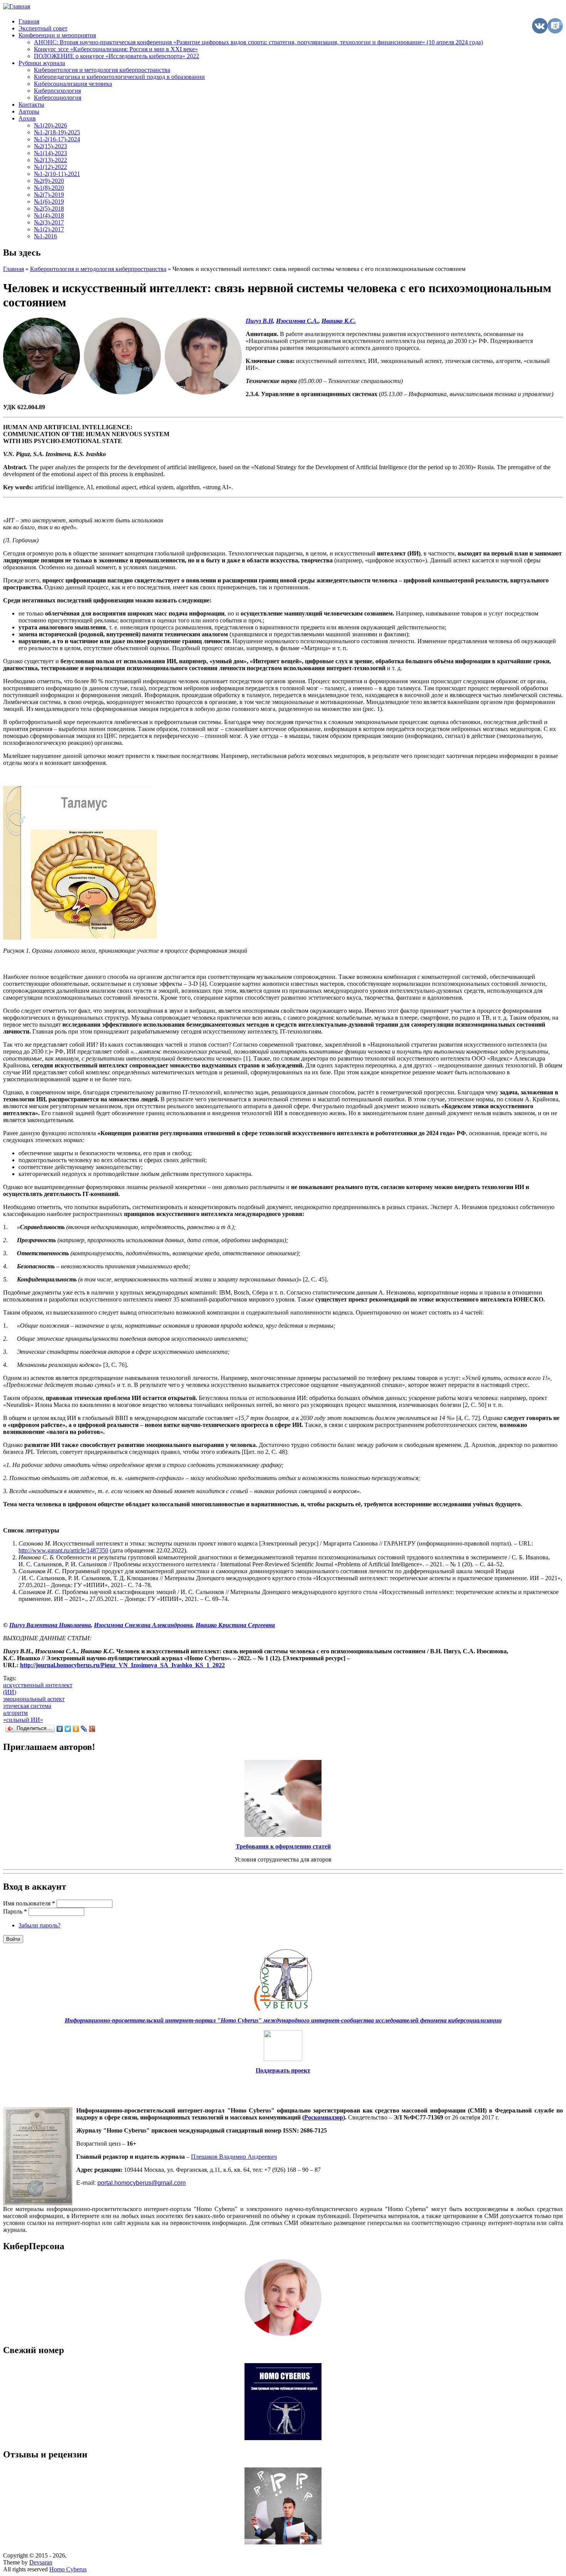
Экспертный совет (43, 28)
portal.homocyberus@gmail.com (141, 2183)
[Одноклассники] (76, 1729)
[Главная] (17, 6)
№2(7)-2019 (49, 195)
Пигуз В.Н (259, 321)
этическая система (27, 1706)
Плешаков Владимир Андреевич (234, 2157)
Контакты (31, 105)
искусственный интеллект (38, 1685)
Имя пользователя (29, 1903)
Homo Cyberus (68, 2569)
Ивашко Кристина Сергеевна (235, 1625)
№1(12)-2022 (50, 167)
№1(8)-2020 (49, 188)
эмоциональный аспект (34, 1699)
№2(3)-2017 (49, 222)
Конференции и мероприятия (57, 35)
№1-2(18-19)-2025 (57, 132)
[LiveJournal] (84, 1729)
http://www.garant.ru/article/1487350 (63, 1550)
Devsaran (41, 2562)
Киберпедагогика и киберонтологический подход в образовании (119, 77)
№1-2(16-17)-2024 (57, 139)
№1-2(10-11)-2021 (57, 174)
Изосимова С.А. (297, 321)
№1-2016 (45, 236)
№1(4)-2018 (49, 215)
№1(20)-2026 (50, 125)
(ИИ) (10, 1692)
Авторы (29, 111)
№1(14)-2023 (50, 153)
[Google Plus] (92, 1729)
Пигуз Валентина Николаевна (50, 1625)
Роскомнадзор (324, 2117)
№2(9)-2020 (49, 181)
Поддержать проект (283, 2070)
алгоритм (15, 1713)
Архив (27, 118)
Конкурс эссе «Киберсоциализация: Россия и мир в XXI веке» (116, 49)
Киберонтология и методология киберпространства (102, 70)
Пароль (15, 1911)
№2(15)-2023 (50, 146)
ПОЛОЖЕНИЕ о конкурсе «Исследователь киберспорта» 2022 (116, 56)
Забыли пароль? (39, 1925)
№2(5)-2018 (49, 208)
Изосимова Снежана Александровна (143, 1625)
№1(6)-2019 (49, 202)
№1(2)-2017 (49, 229)
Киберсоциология (58, 98)
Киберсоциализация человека (73, 84)
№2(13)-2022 (50, 160)
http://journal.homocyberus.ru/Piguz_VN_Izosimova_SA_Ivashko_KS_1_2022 (122, 1665)
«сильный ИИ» (23, 1720)
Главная (29, 21)
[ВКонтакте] (60, 1729)
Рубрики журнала (42, 63)
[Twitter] (68, 1729)
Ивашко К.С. (339, 321)
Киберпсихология (57, 91)
